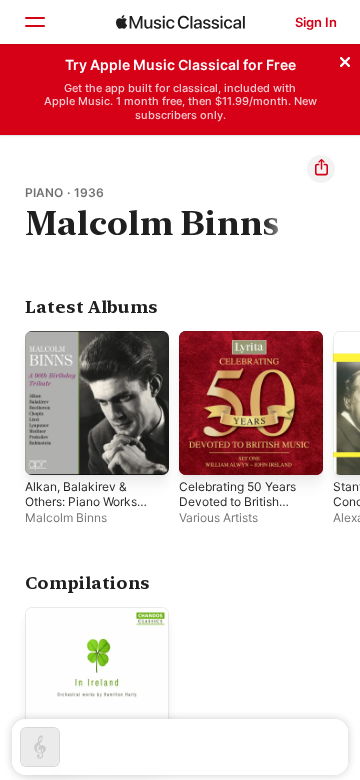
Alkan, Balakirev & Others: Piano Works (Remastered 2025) (81, 501)
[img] (180, 22)
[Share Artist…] (321, 169)
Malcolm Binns (66, 517)
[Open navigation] (34, 22)
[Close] (345, 59)
